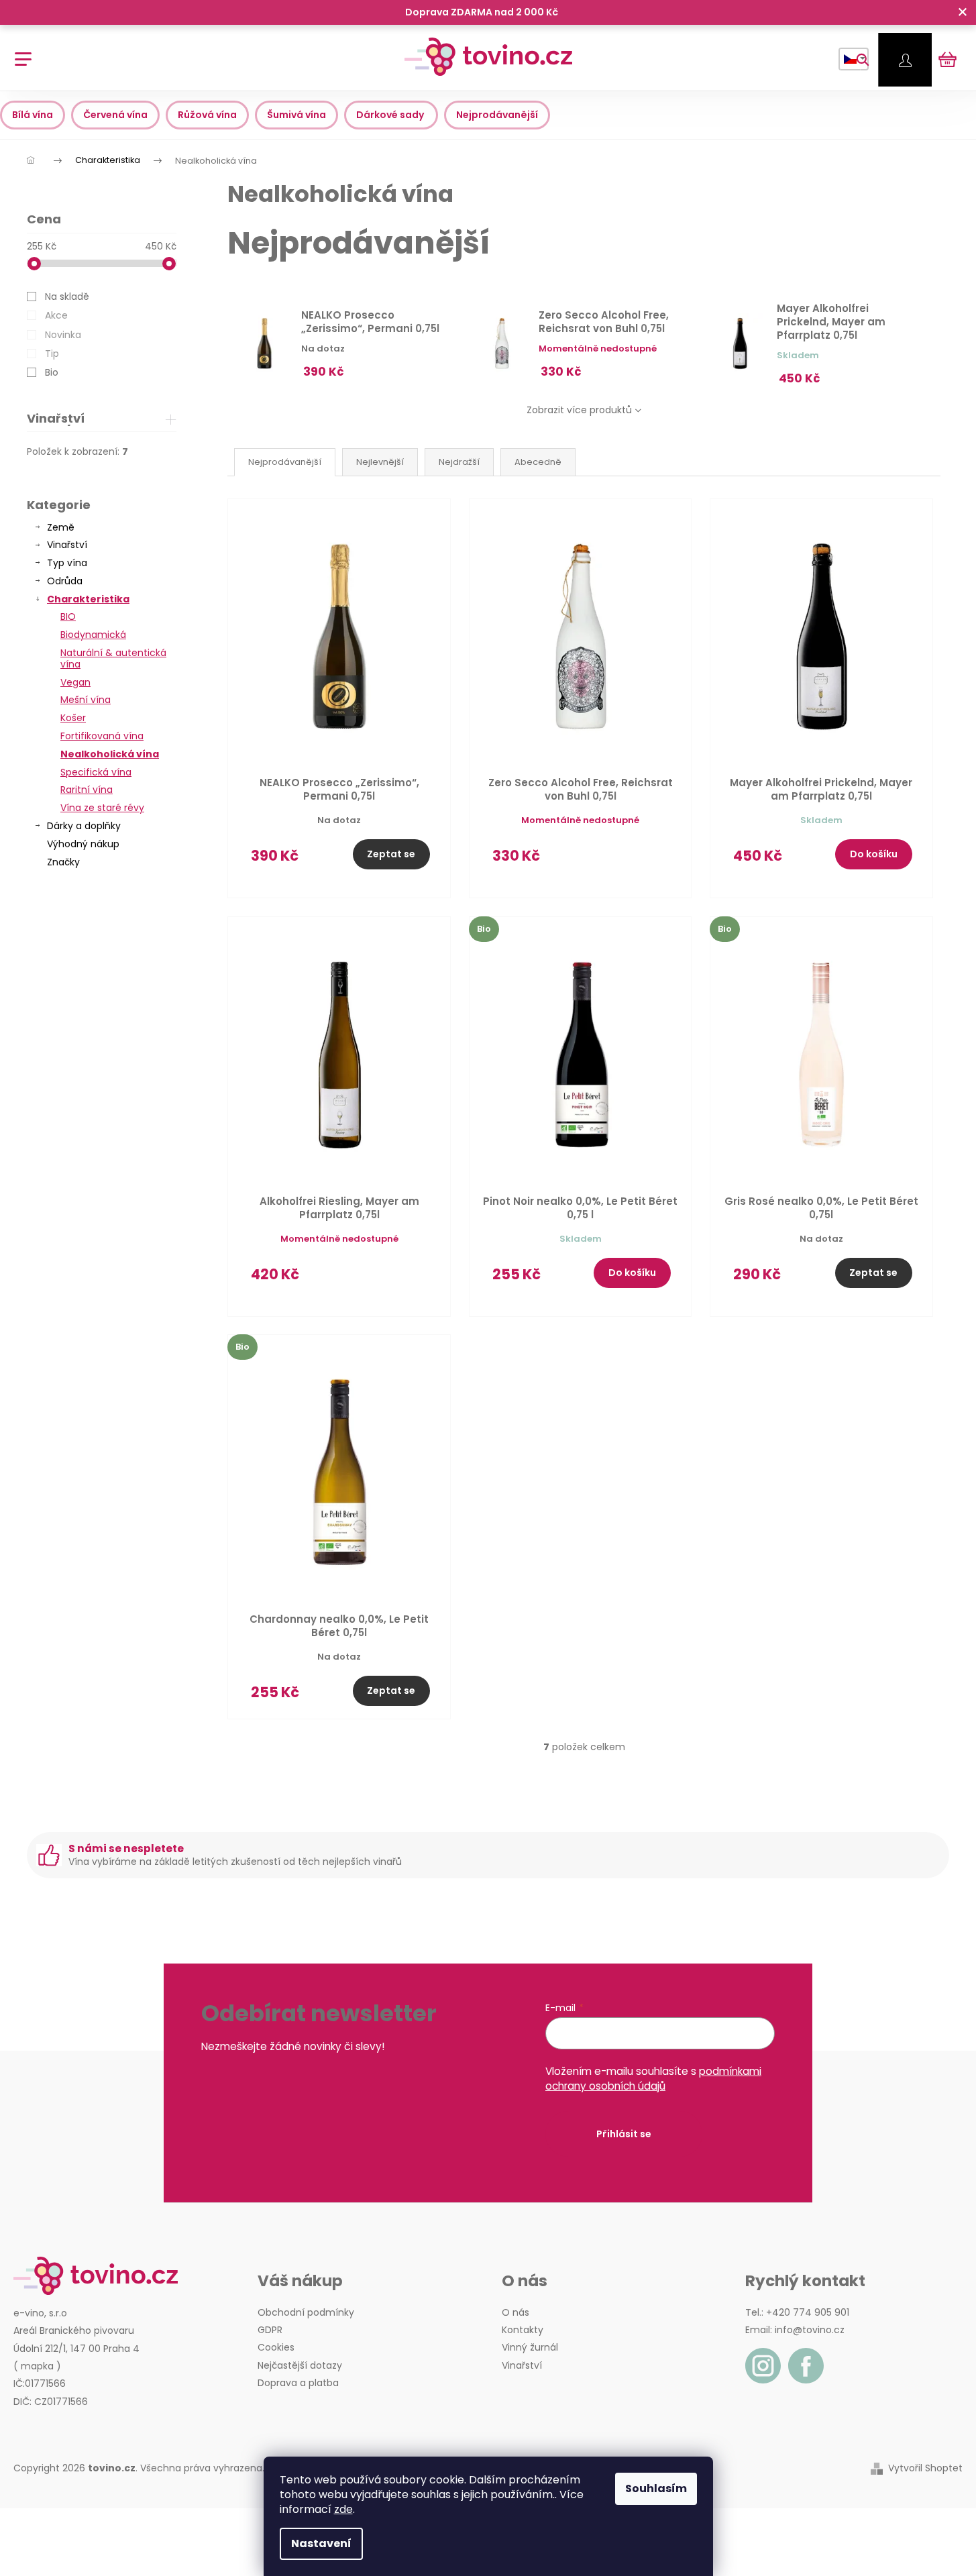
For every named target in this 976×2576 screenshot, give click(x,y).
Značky (63, 862)
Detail (632, 862)
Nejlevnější (380, 462)
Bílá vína (33, 115)
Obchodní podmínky (306, 2312)
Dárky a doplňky (84, 826)
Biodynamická (93, 635)
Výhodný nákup (83, 844)
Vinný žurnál (530, 2347)
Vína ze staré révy (102, 808)
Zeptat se (391, 854)
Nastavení (321, 2543)
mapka (37, 2366)
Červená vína (115, 115)
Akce (56, 315)
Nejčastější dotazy (300, 2365)
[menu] (18, 52)
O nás (516, 2312)
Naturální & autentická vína (113, 658)
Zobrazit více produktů (579, 410)
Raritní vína (87, 790)
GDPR (270, 2330)
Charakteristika (88, 599)
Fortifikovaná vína (102, 736)
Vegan (75, 682)
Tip (52, 354)
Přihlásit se (624, 2134)
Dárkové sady (391, 115)
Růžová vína (207, 115)
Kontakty (523, 2330)
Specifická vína (96, 772)
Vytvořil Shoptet (925, 2468)
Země (61, 527)
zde (343, 2509)
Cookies (276, 2347)
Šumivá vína (296, 115)
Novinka (63, 335)
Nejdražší (459, 462)
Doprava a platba (298, 2383)
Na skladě (67, 297)
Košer (73, 718)
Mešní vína (86, 700)
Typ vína (67, 563)
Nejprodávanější (497, 115)
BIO (68, 616)
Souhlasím (656, 2488)
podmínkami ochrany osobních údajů (653, 2079)
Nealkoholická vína (110, 754)
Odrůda (65, 581)
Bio (52, 372)
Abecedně (538, 462)
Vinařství (67, 545)
